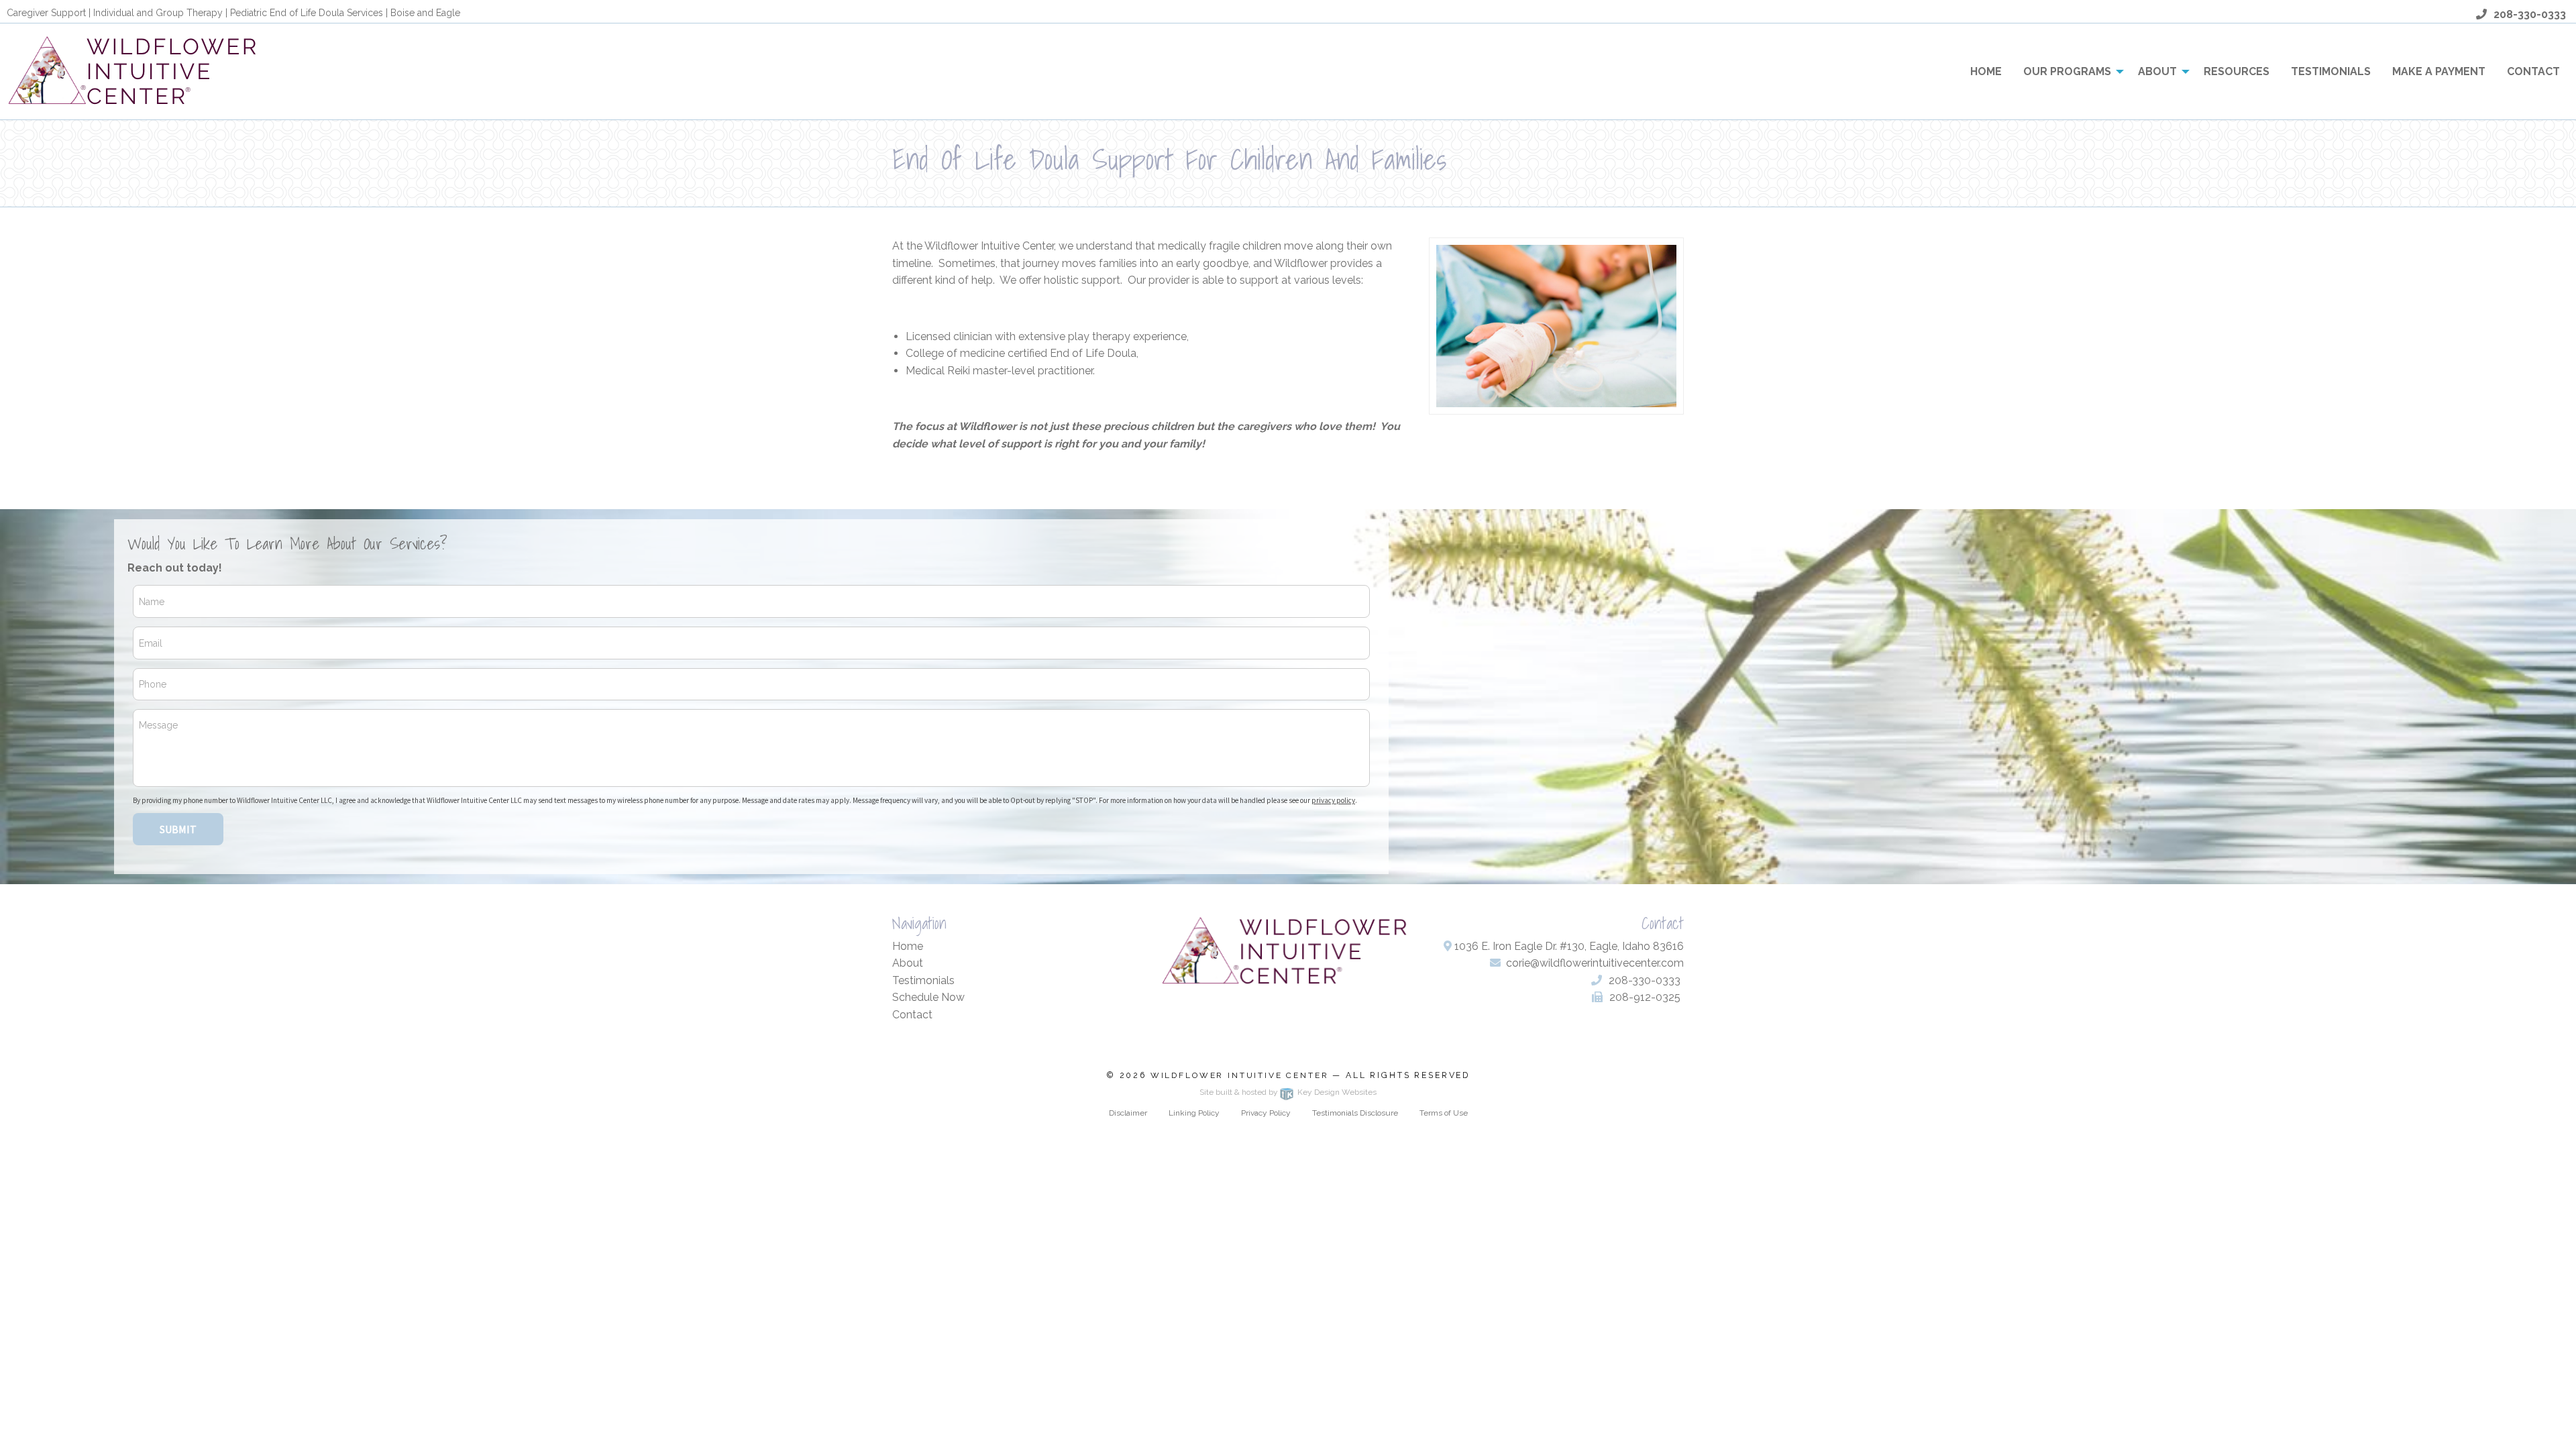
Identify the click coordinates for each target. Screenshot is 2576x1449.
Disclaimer (1128, 1113)
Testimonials (2331, 71)
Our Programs (2067, 71)
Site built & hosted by (1288, 1092)
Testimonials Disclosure (1355, 1113)
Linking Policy (1194, 1113)
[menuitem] (1986, 71)
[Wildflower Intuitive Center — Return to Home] (136, 71)
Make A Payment (2439, 71)
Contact (2533, 71)
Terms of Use (1444, 1113)
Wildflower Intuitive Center (1240, 1075)
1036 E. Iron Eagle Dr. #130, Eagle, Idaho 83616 (1568, 946)
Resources (2237, 71)
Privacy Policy (1266, 1113)
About (2157, 71)
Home (1986, 71)
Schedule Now (928, 997)
